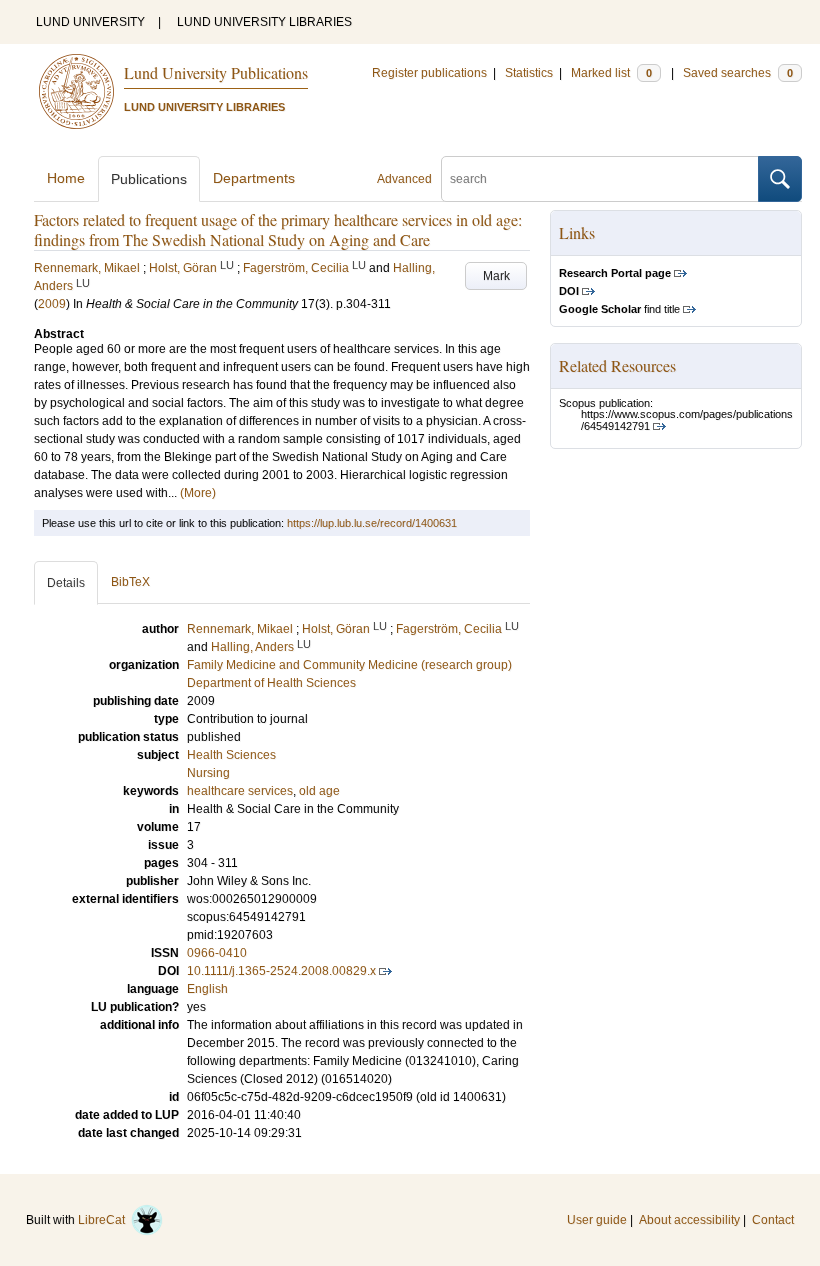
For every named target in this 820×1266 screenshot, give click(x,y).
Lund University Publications (216, 72)
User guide (597, 1220)
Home (66, 178)
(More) (198, 493)
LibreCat (104, 1220)
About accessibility (689, 1220)
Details (66, 583)
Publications (149, 179)
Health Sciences (231, 755)
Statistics (529, 73)
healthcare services (240, 791)
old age (319, 791)
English (207, 989)
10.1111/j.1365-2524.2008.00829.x (281, 971)
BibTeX (130, 582)
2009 (52, 304)
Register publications (429, 73)
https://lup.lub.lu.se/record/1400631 (372, 523)
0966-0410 (217, 953)
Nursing (208, 773)
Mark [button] (496, 276)
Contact (773, 1220)
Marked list (611, 73)
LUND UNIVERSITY (90, 22)
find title (619, 309)
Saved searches (738, 73)
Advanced (404, 179)
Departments (254, 178)
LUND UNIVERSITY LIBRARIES (264, 22)
